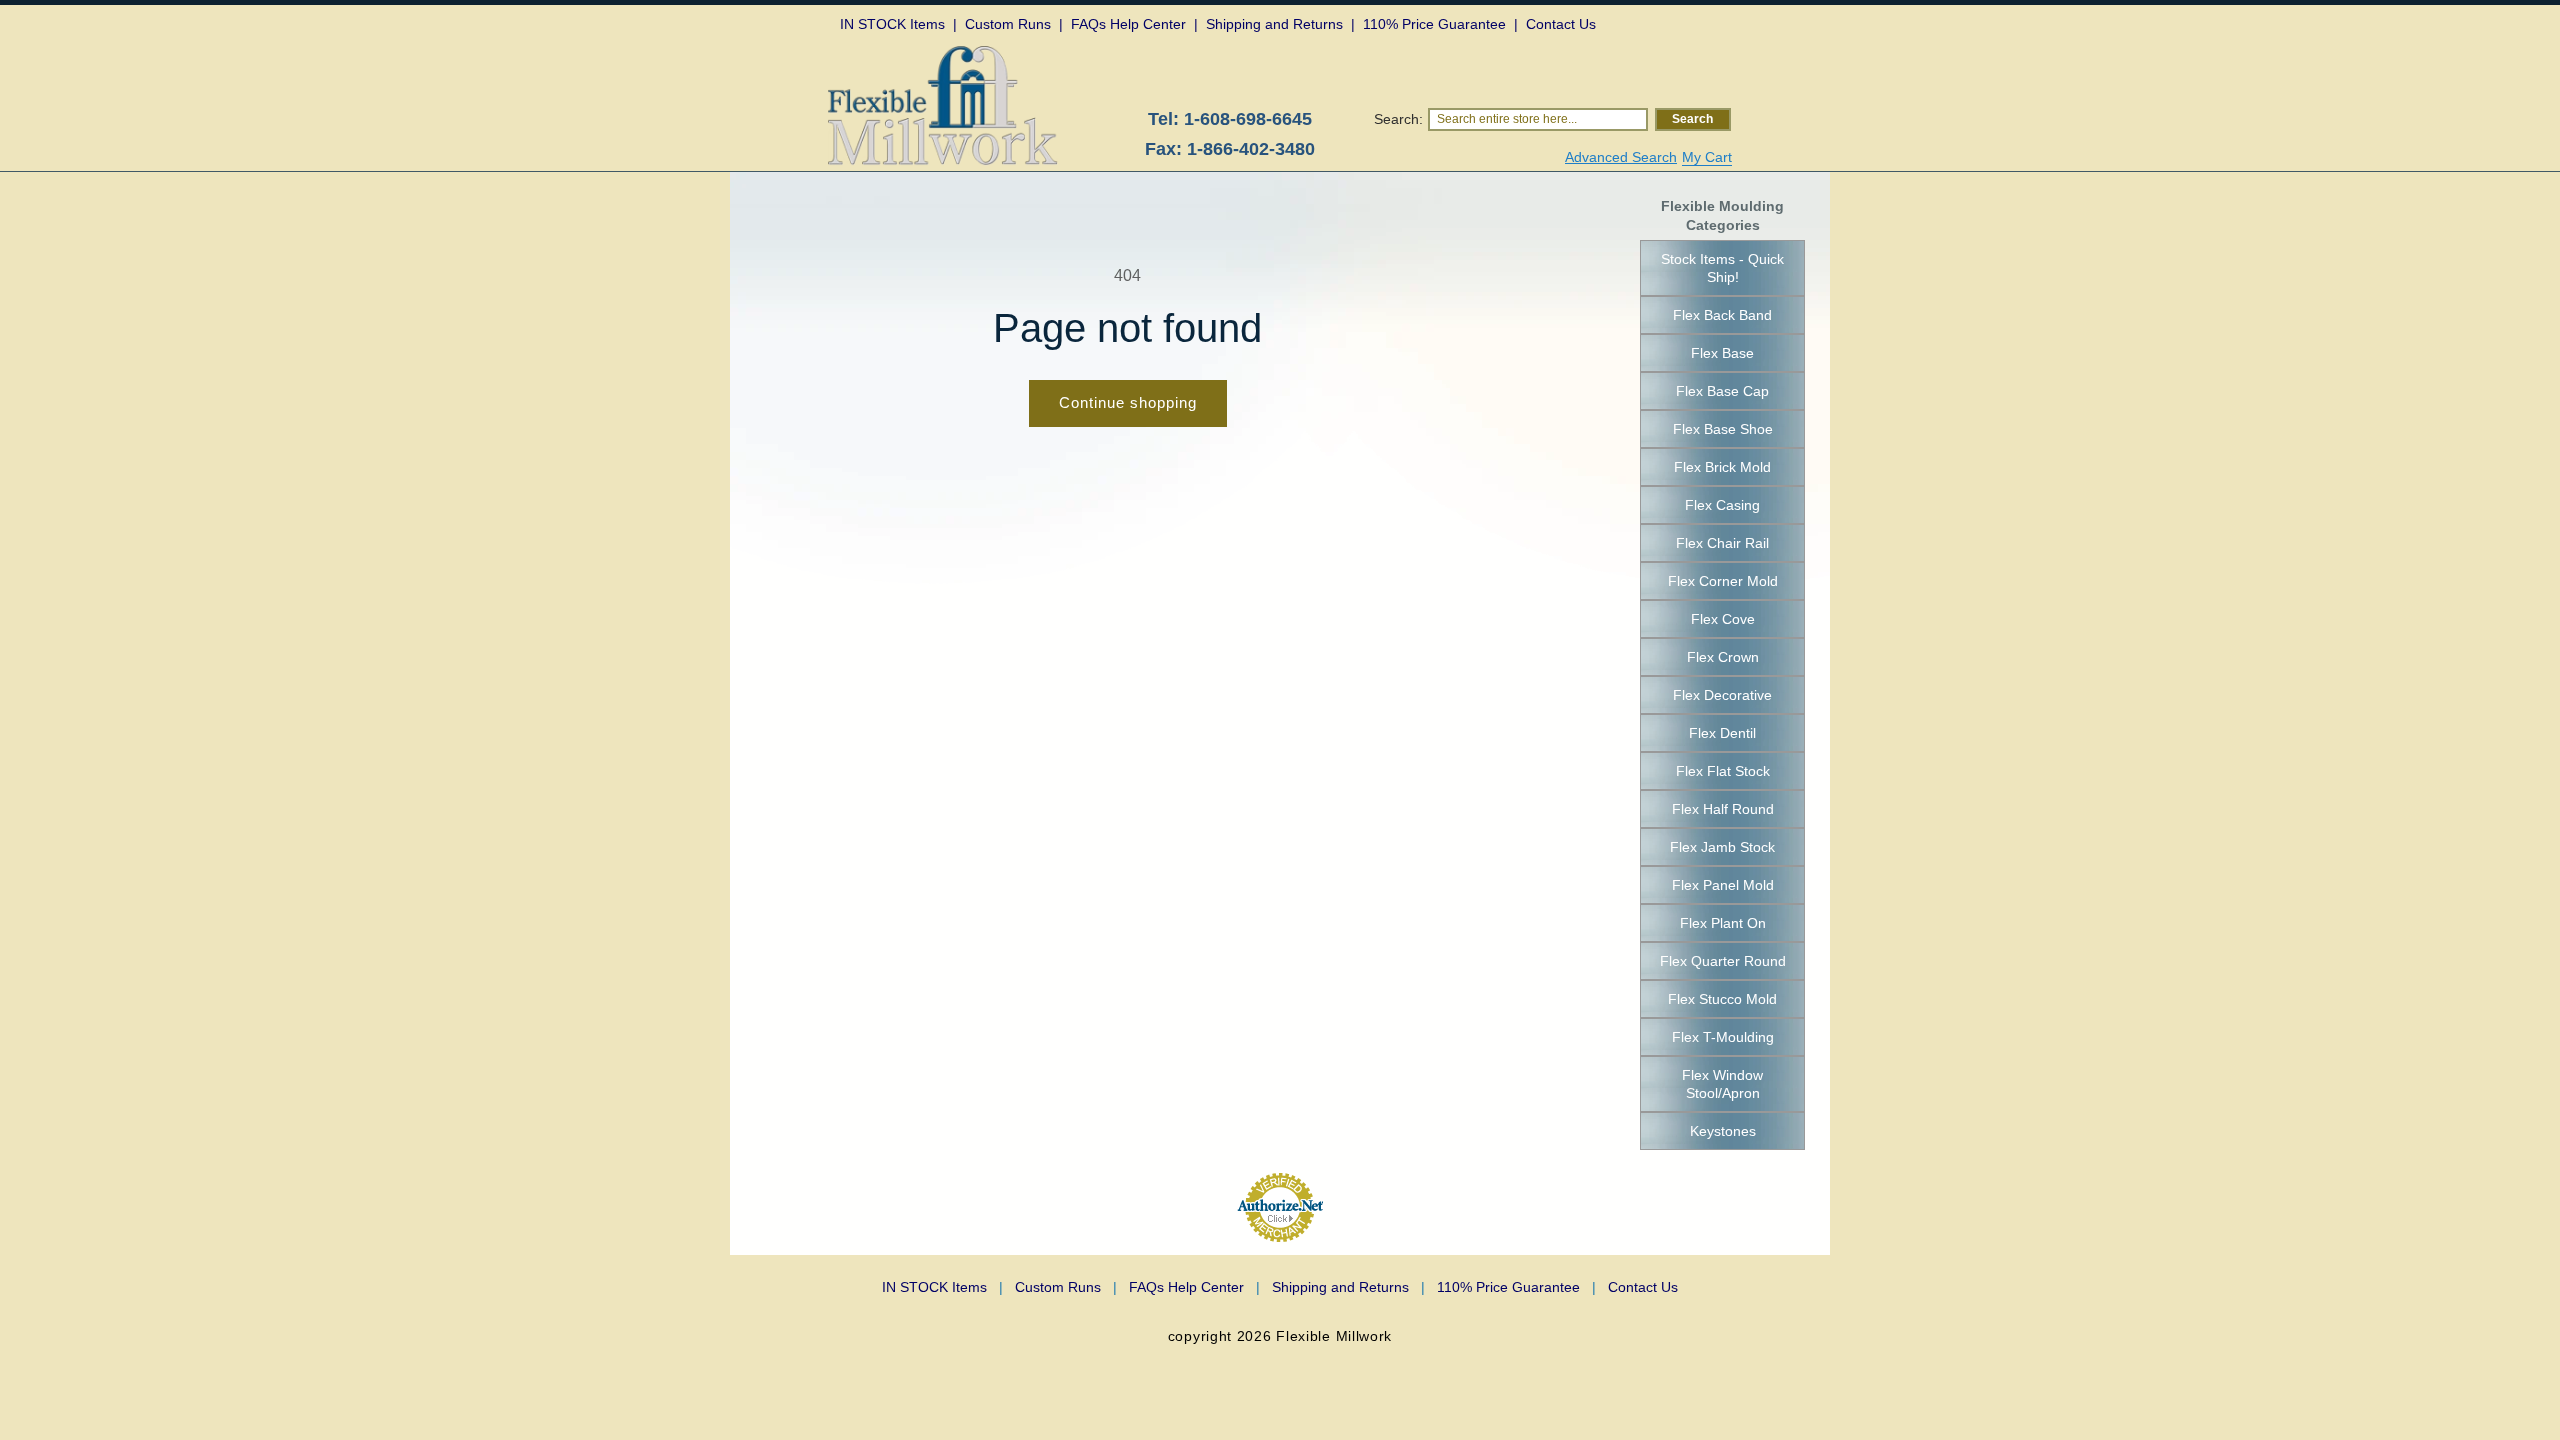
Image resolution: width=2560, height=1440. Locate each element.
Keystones (1723, 1131)
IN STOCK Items (942, 1287)
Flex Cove (1723, 619)
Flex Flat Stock (1723, 771)
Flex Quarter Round (1723, 961)
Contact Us (1643, 1287)
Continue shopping (1128, 402)
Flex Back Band (1722, 315)
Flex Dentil (1722, 733)
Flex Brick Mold (1722, 467)
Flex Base (1722, 353)
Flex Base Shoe (1723, 429)
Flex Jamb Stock (1722, 847)
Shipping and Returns (1348, 1287)
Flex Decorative (1722, 695)
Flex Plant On (1723, 923)
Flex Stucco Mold (1722, 999)
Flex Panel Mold (1723, 885)
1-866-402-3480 (1251, 149)
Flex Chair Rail (1722, 543)
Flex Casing (1722, 505)
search (1692, 119)
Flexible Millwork (1334, 1336)
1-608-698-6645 (1248, 119)
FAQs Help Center (1194, 1287)
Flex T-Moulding (1723, 1037)
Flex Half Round (1723, 809)
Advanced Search (1621, 157)
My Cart (1707, 157)
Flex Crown (1723, 657)
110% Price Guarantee (1516, 1287)
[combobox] (1538, 119)
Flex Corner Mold (1723, 581)
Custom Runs (1066, 1287)
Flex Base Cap (1722, 391)
